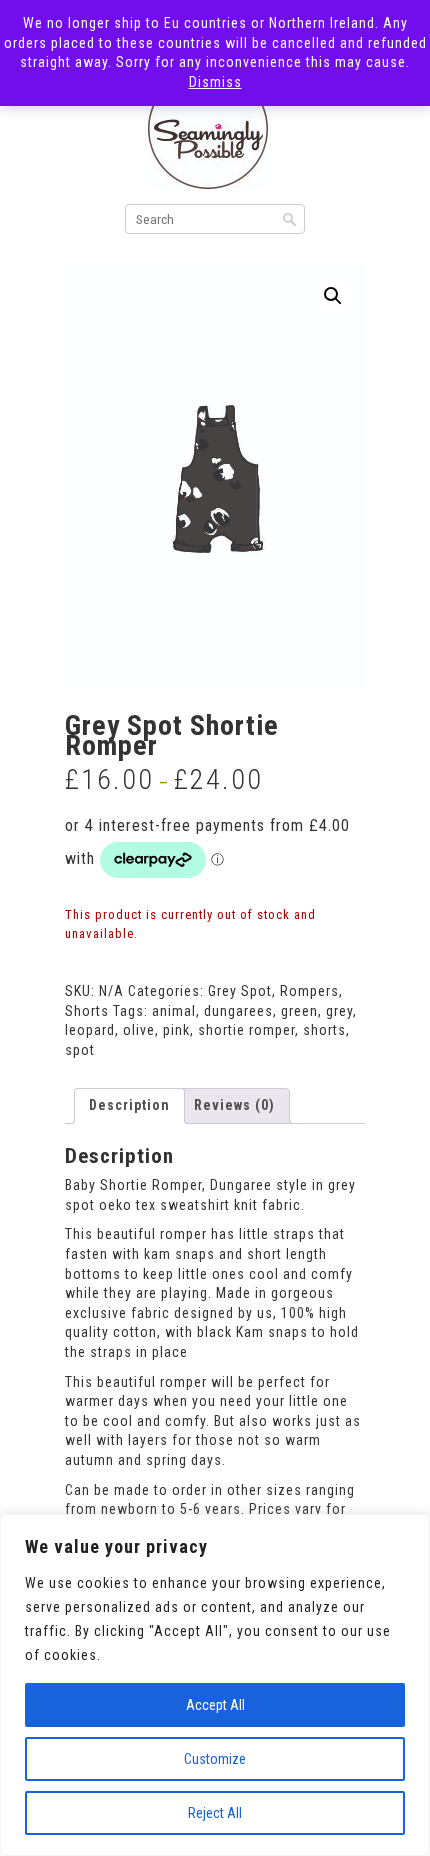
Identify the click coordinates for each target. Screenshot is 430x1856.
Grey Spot (240, 991)
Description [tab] (129, 1105)
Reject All (215, 1813)
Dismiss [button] (215, 82)
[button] (333, 296)
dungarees (238, 1011)
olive (139, 1030)
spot (80, 1050)
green (299, 1011)
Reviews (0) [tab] (234, 1105)
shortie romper (246, 1030)
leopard (90, 1030)
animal (174, 1011)
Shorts (87, 1011)
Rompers (309, 991)
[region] (215, 1685)
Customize (215, 1759)
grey (339, 1011)
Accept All (215, 1705)
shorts (324, 1030)
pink (176, 1030)
